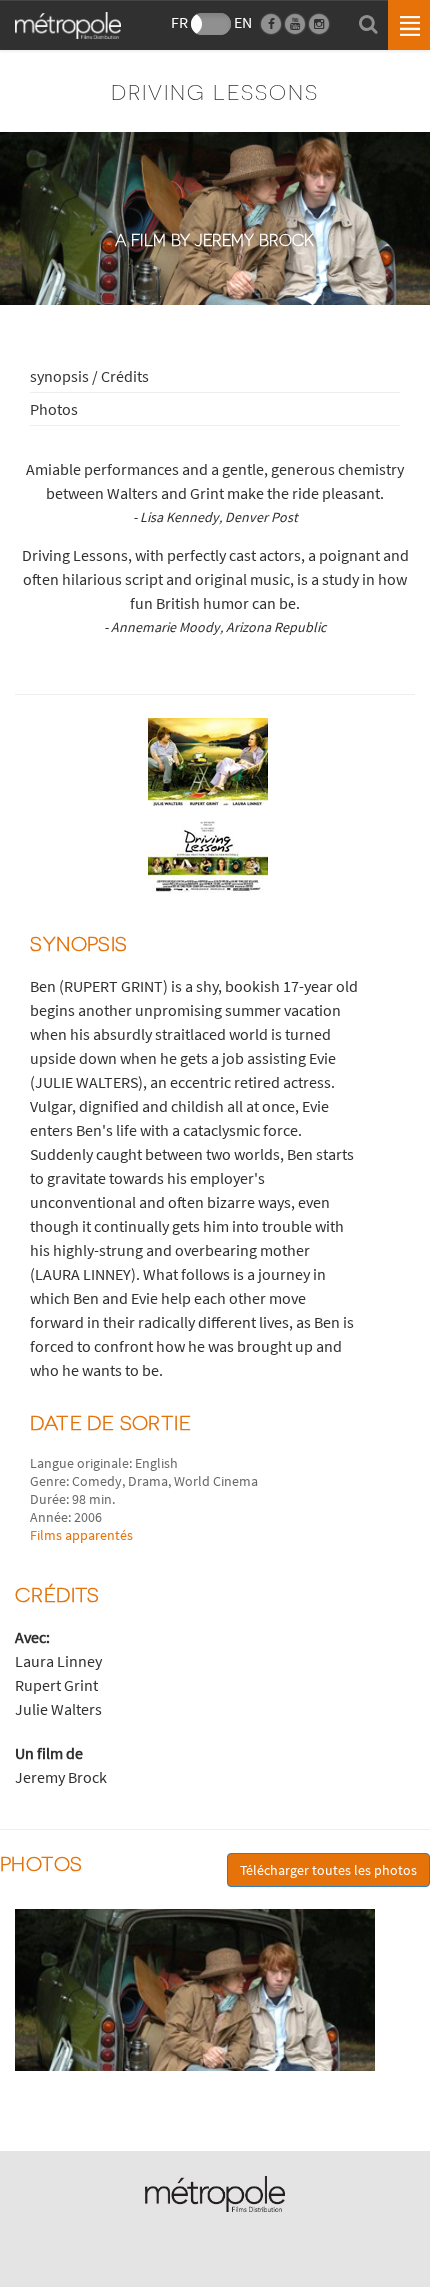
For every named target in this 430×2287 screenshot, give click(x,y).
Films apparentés (81, 1535)
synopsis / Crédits (89, 376)
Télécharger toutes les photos (328, 1870)
